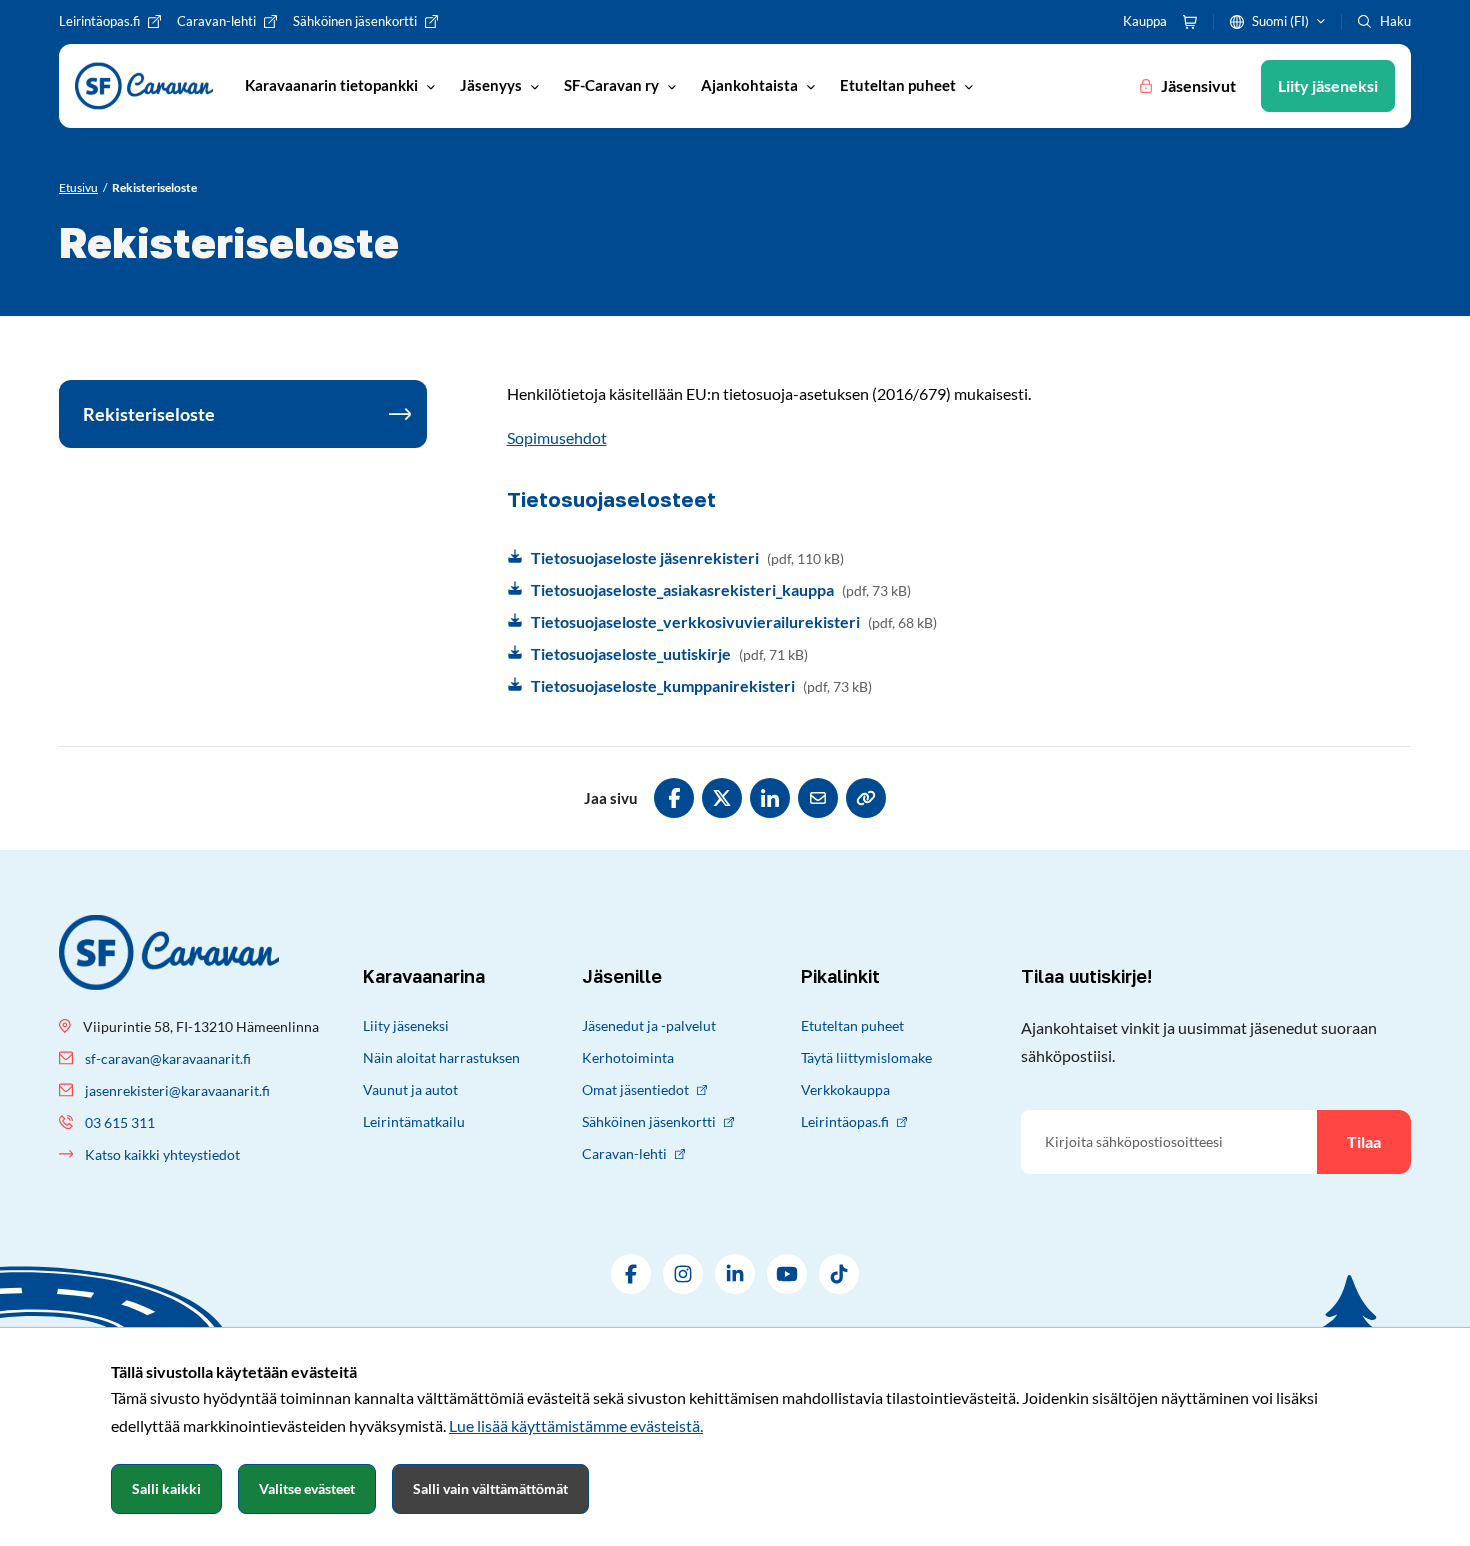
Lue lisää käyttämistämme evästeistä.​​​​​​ (576, 1425)
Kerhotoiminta (628, 1057)
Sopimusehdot (557, 437)
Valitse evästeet (307, 1488)
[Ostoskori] (1190, 22)
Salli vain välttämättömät (490, 1488)
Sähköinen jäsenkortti (649, 1121)
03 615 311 (120, 1122)
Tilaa (1364, 1141)
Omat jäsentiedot (635, 1089)
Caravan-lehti (624, 1153)
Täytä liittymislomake (866, 1057)
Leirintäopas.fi (845, 1121)
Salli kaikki (166, 1488)
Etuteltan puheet (852, 1025)
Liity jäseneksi (406, 1025)
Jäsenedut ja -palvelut (649, 1025)
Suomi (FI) (1280, 21)
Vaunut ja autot (410, 1089)
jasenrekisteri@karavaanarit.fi (177, 1090)
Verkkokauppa (845, 1089)
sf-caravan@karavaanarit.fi (168, 1058)
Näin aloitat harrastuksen (441, 1057)
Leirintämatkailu (414, 1121)
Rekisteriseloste (149, 414)
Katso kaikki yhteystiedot (162, 1154)
